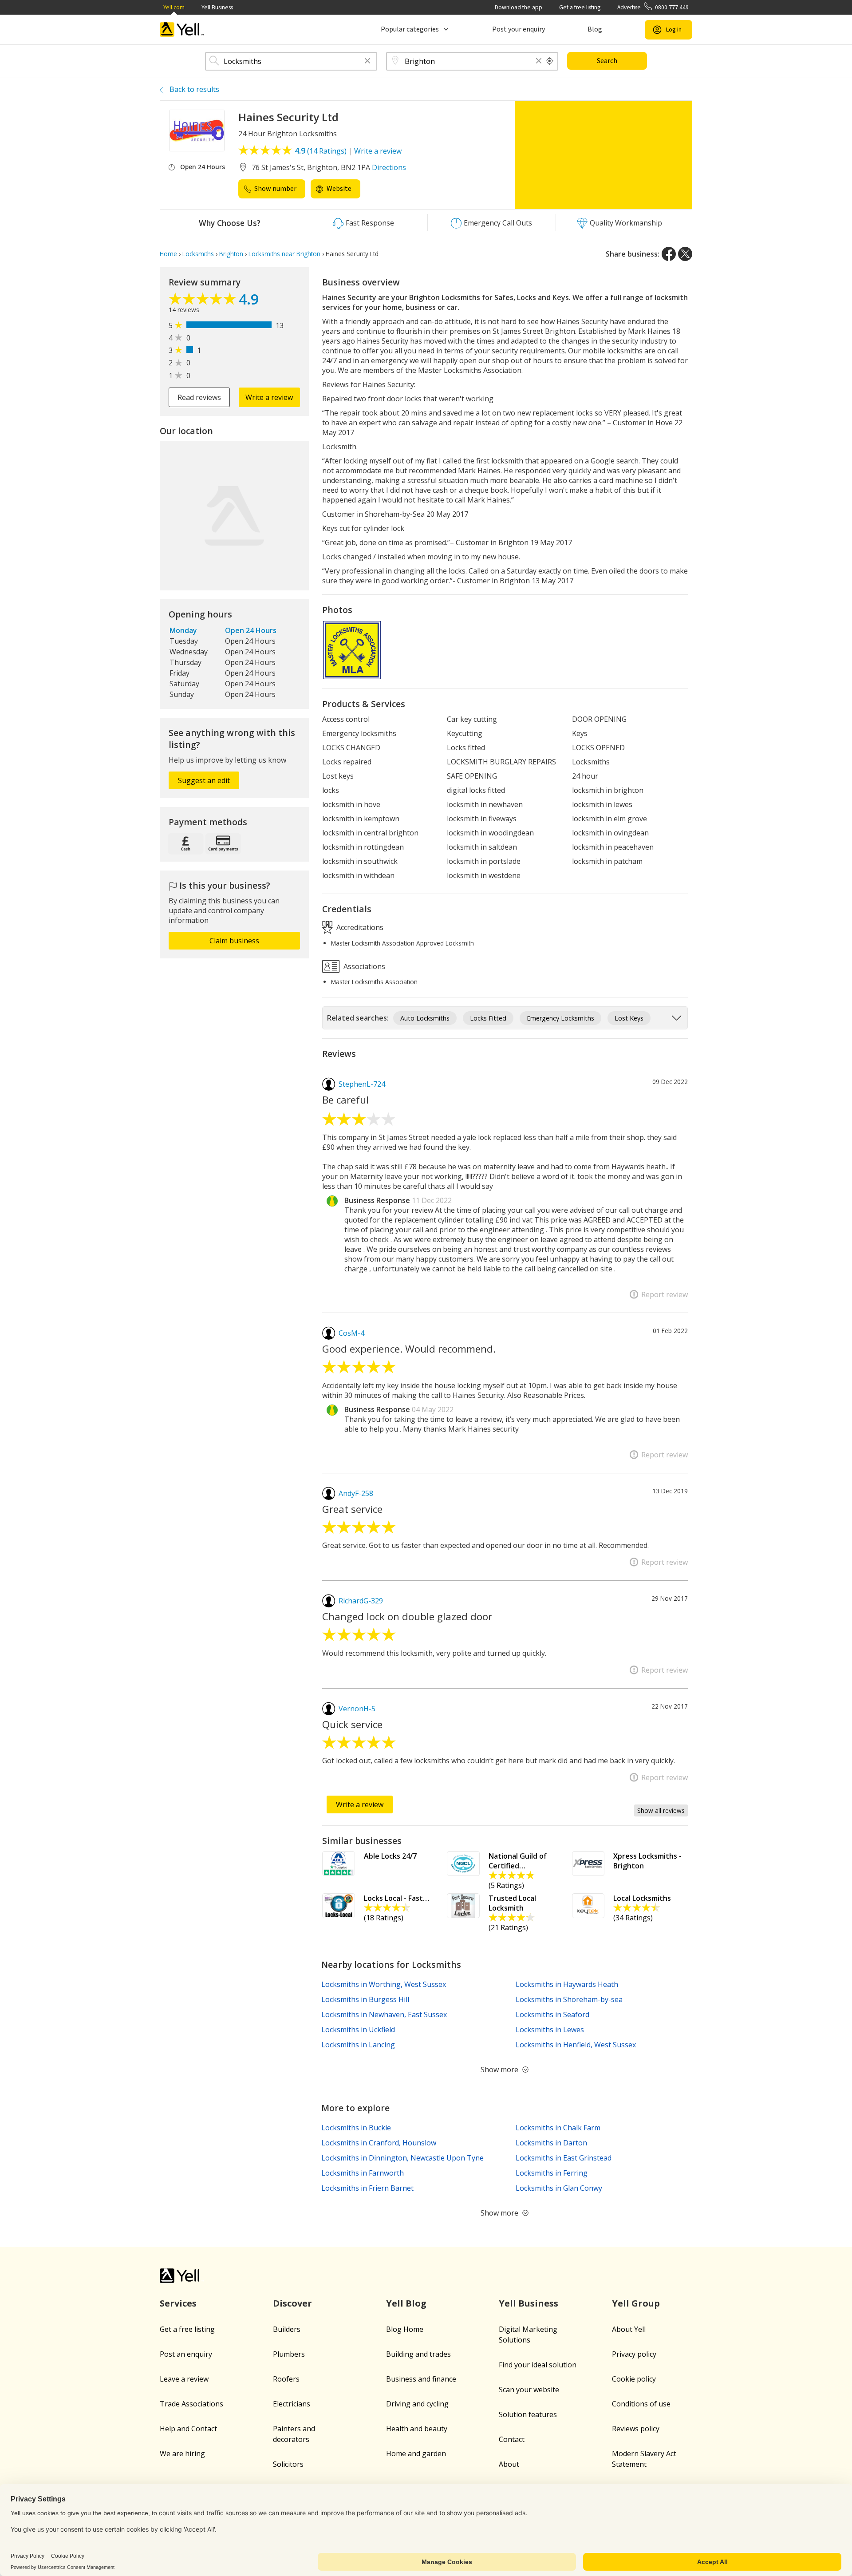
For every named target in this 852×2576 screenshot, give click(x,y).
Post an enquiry (186, 2354)
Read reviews (199, 397)
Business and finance (421, 2379)
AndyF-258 (356, 1493)
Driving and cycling (417, 2404)
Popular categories (410, 29)
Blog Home (405, 2329)
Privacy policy (634, 2354)
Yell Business (217, 7)
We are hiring (182, 2453)
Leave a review (184, 2379)
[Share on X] (685, 254)
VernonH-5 (357, 1709)
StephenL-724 (362, 1084)
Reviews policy (636, 2429)
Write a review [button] (269, 397)
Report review (665, 1294)
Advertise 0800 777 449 (653, 7)
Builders (287, 2329)
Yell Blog (406, 2303)
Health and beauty (417, 2429)
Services (178, 2303)
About (509, 2464)
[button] (367, 61)
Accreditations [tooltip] (359, 927)
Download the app (519, 7)
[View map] (234, 516)
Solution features (528, 2414)
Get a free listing (580, 7)
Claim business (234, 941)
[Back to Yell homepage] (182, 30)
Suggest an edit (204, 780)
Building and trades (418, 2354)
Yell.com (174, 7)
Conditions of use (641, 2404)
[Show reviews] (204, 301)
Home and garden (416, 2453)
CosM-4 (351, 1333)
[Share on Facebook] (669, 254)
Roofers (286, 2379)
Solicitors (288, 2464)
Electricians (292, 2404)
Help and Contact (188, 2429)
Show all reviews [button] (661, 1810)
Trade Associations (191, 2404)
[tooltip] (550, 61)
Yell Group (636, 2303)
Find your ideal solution (538, 2365)
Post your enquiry (519, 29)
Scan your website (529, 2390)
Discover (292, 2303)
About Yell (629, 2329)
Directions (389, 167)
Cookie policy (634, 2379)
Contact (512, 2439)
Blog (595, 29)
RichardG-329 (361, 1601)
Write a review (378, 151)
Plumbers (289, 2354)
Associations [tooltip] (363, 966)
